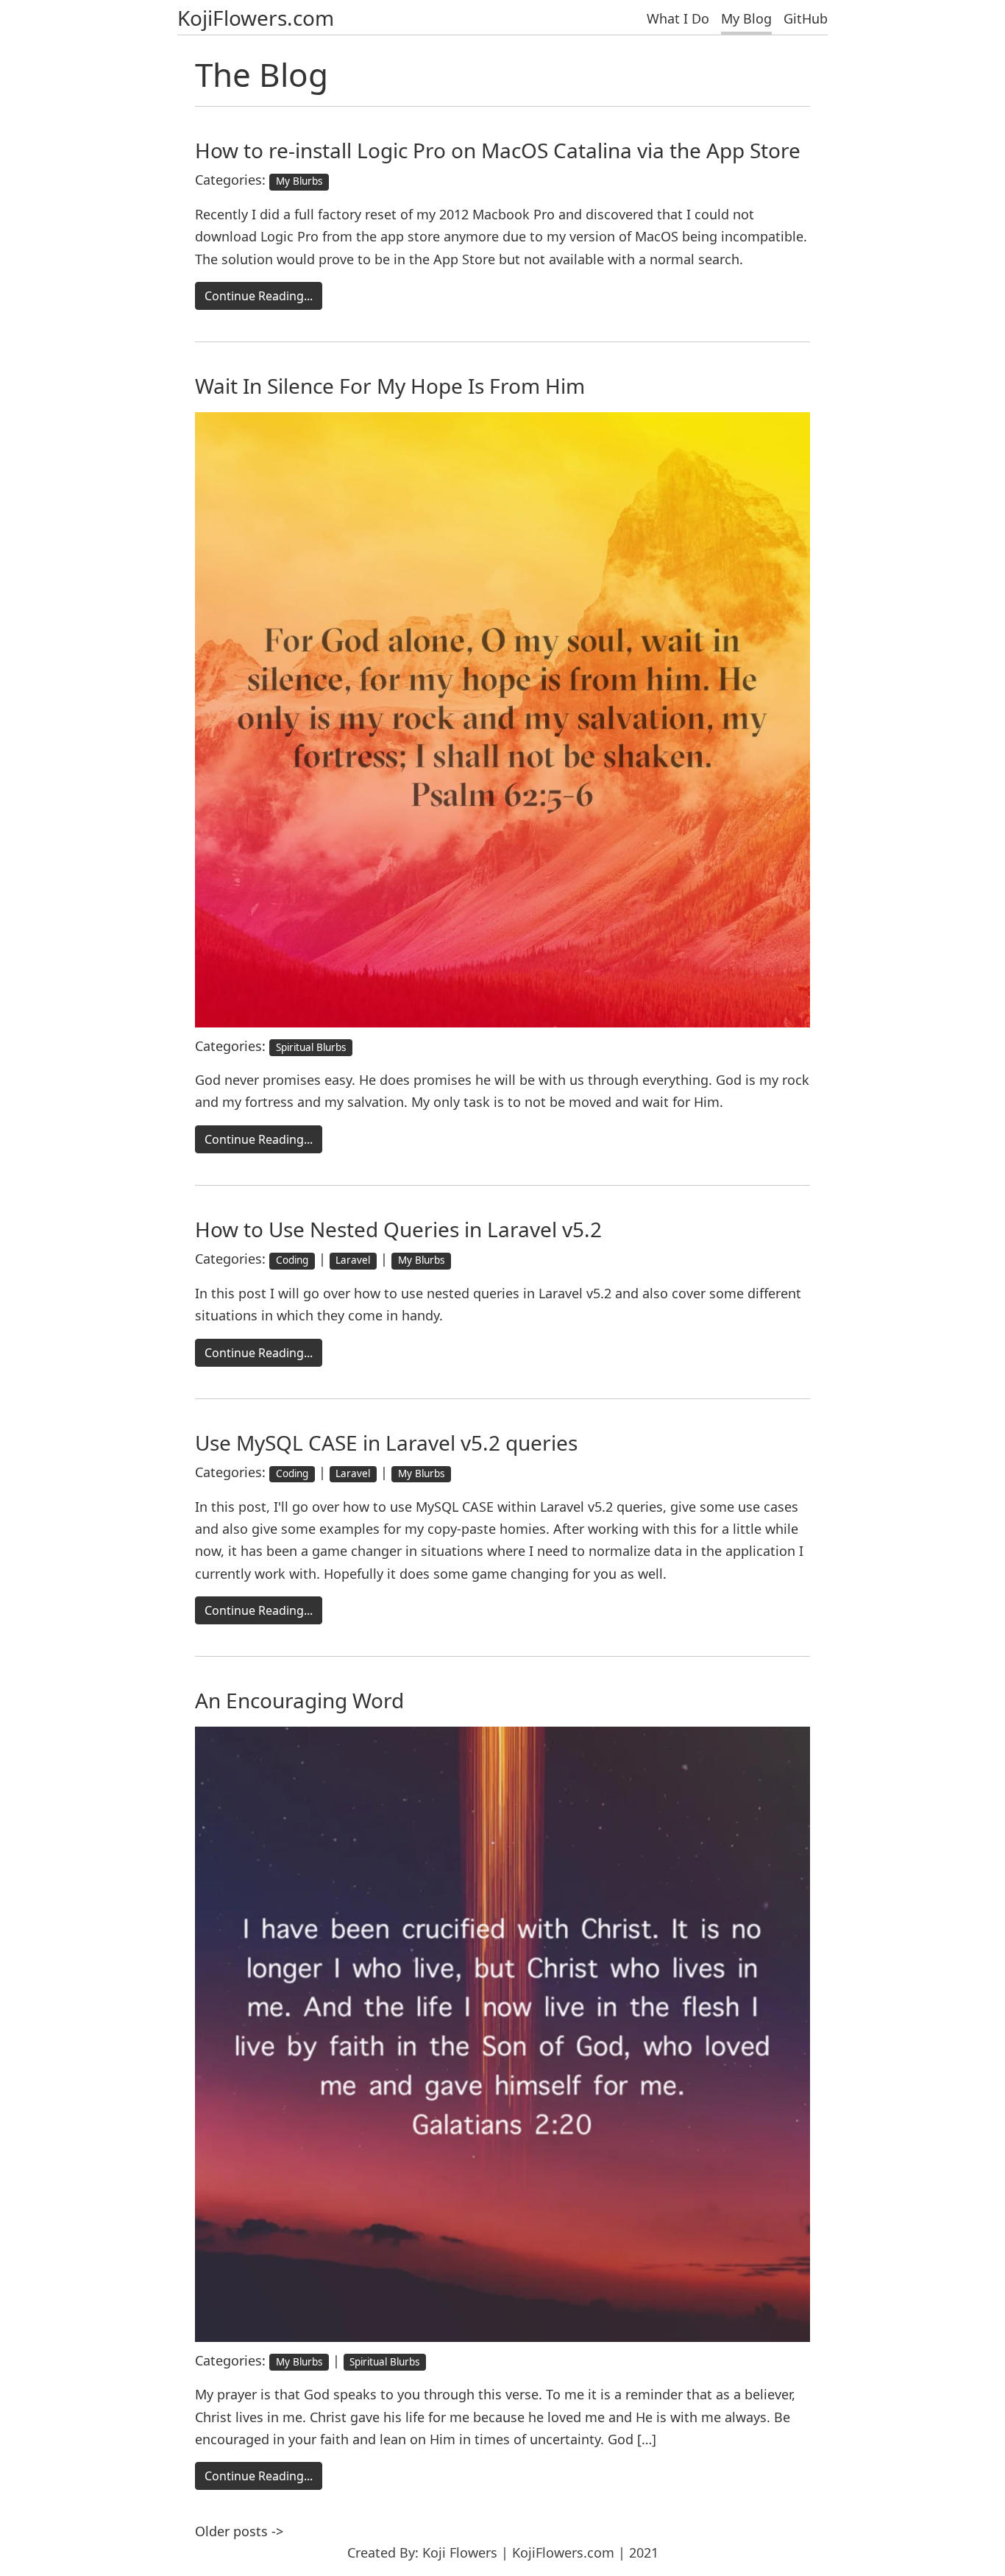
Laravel (353, 1260)
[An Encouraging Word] (502, 2033)
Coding (292, 1260)
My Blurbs (299, 181)
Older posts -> (239, 2531)
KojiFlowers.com (256, 18)
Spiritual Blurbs (311, 1047)
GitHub (806, 18)
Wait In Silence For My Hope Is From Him (390, 386)
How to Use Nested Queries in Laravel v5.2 (398, 1229)
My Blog (746, 18)
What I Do (678, 18)
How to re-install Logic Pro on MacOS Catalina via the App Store (498, 150)
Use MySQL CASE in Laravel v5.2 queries (386, 1443)
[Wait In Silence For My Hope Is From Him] (502, 718)
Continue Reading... (259, 296)
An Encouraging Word (299, 1700)
